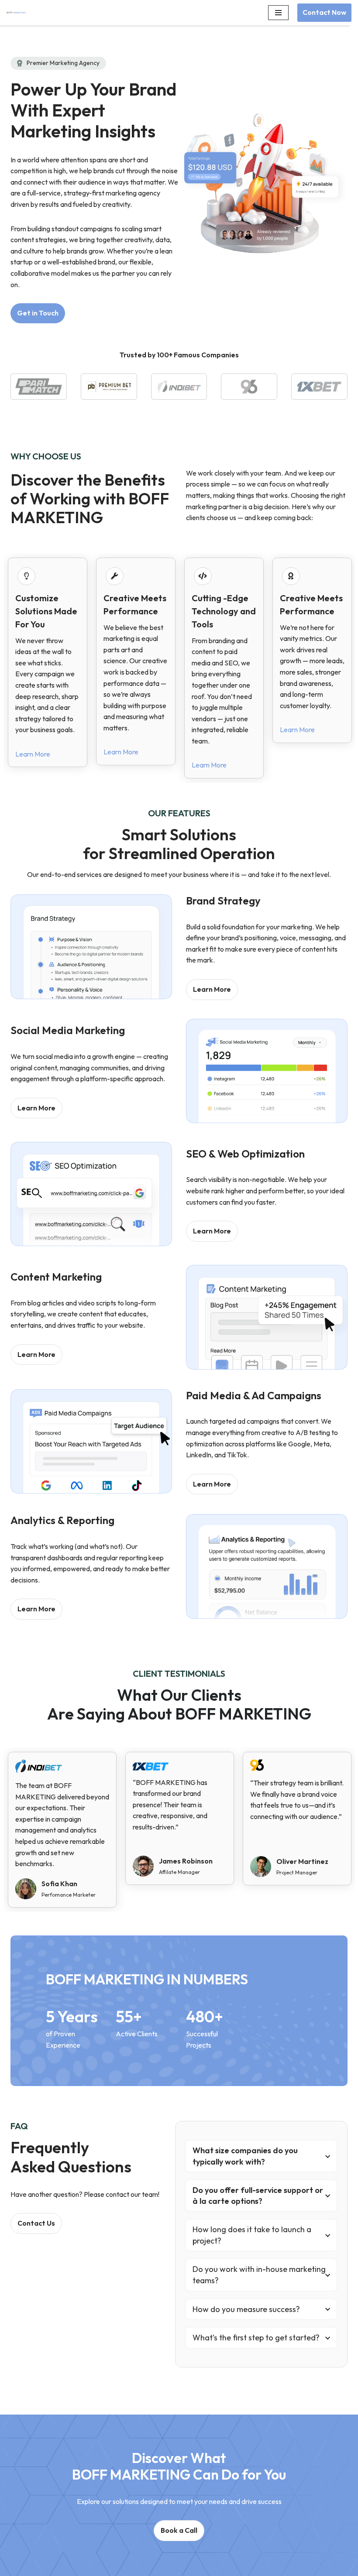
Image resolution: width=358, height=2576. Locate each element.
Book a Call (179, 2530)
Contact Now (324, 12)
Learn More (33, 754)
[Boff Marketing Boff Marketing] (19, 13)
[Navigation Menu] (278, 13)
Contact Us (36, 2223)
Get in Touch (38, 313)
